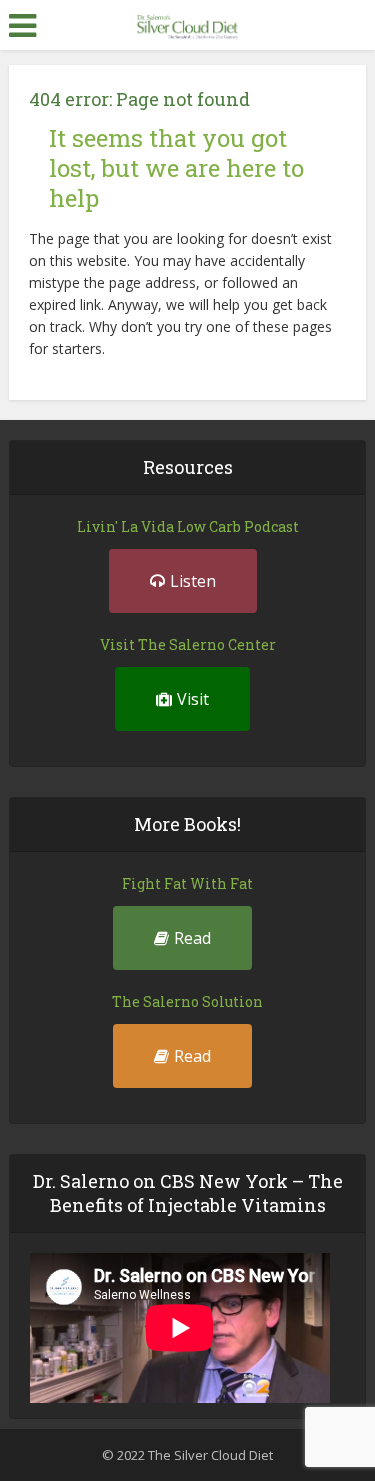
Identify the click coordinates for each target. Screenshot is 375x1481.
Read (192, 938)
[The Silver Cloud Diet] (188, 23)
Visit (193, 699)
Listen (193, 581)
